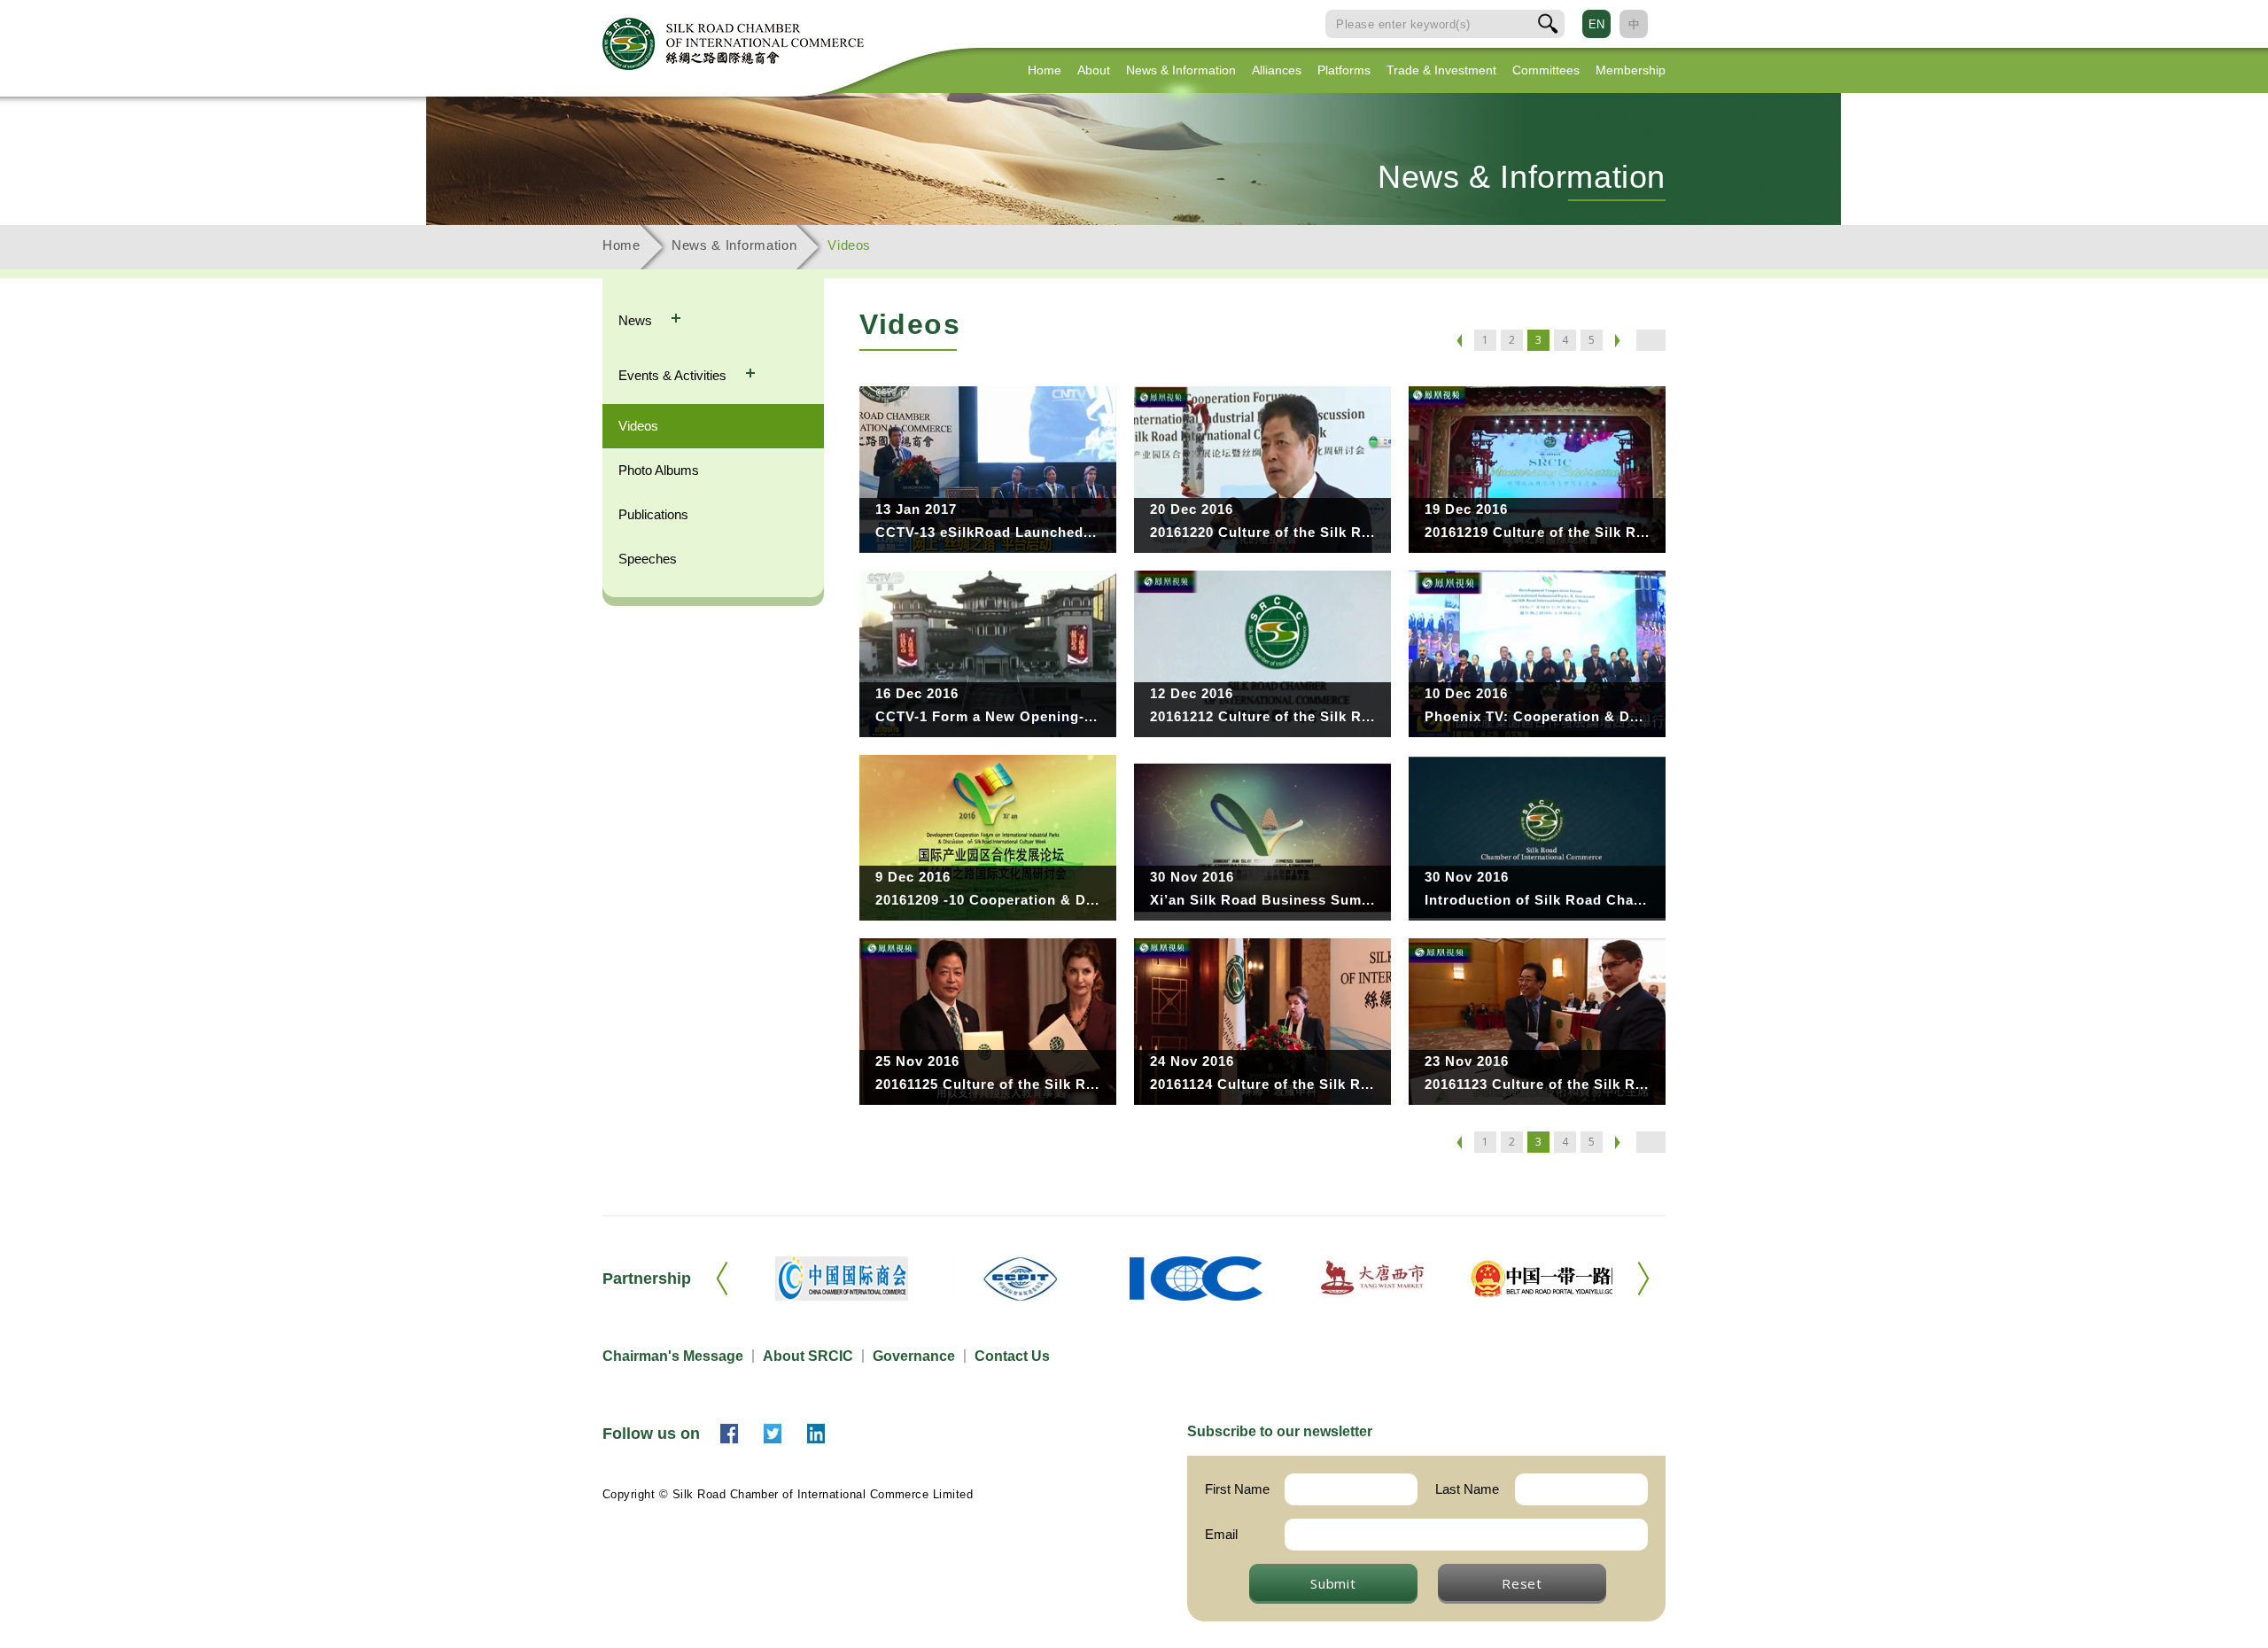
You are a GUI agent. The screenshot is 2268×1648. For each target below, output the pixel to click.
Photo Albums (659, 470)
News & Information (1181, 70)
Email (1221, 1534)
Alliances (1277, 70)
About (1094, 70)
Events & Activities (674, 375)
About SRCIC (808, 1356)
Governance (914, 1356)
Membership (1631, 70)
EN (1596, 24)
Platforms (1344, 70)
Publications (653, 514)
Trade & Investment (1441, 70)
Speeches (648, 559)
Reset (1522, 1583)
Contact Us (1012, 1356)
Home (1045, 70)
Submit (1333, 1583)
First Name (1237, 1489)
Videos (638, 426)
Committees (1546, 70)
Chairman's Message (673, 1356)
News (637, 320)
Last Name (1467, 1489)
